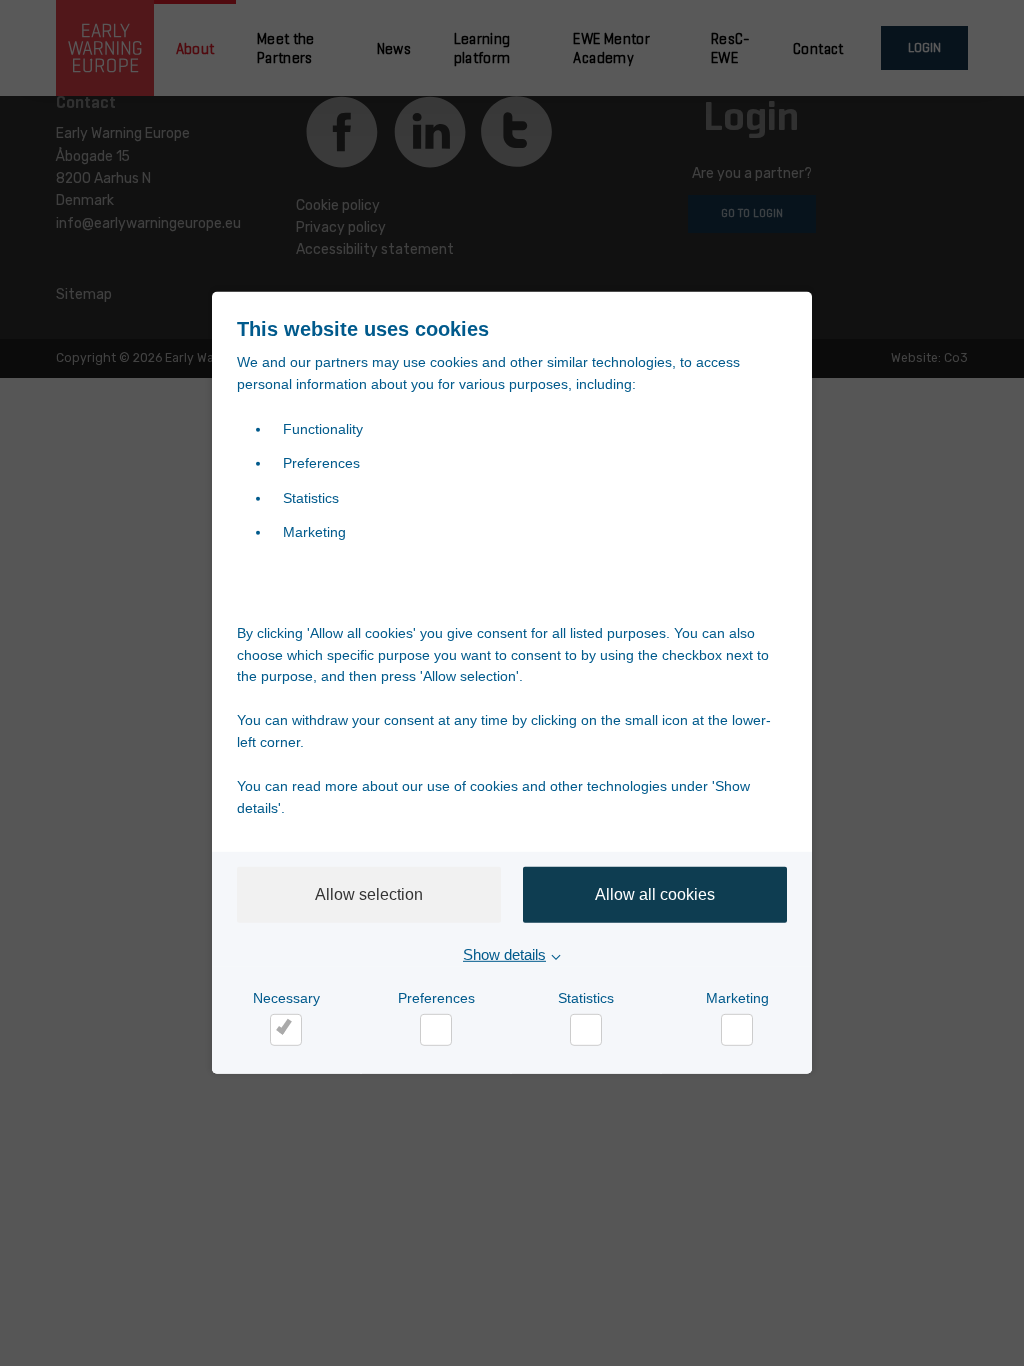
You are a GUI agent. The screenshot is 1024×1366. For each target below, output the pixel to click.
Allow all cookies (655, 894)
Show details (504, 954)
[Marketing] (737, 1030)
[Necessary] (286, 1030)
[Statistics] (586, 1030)
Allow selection (369, 894)
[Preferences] (436, 1030)
